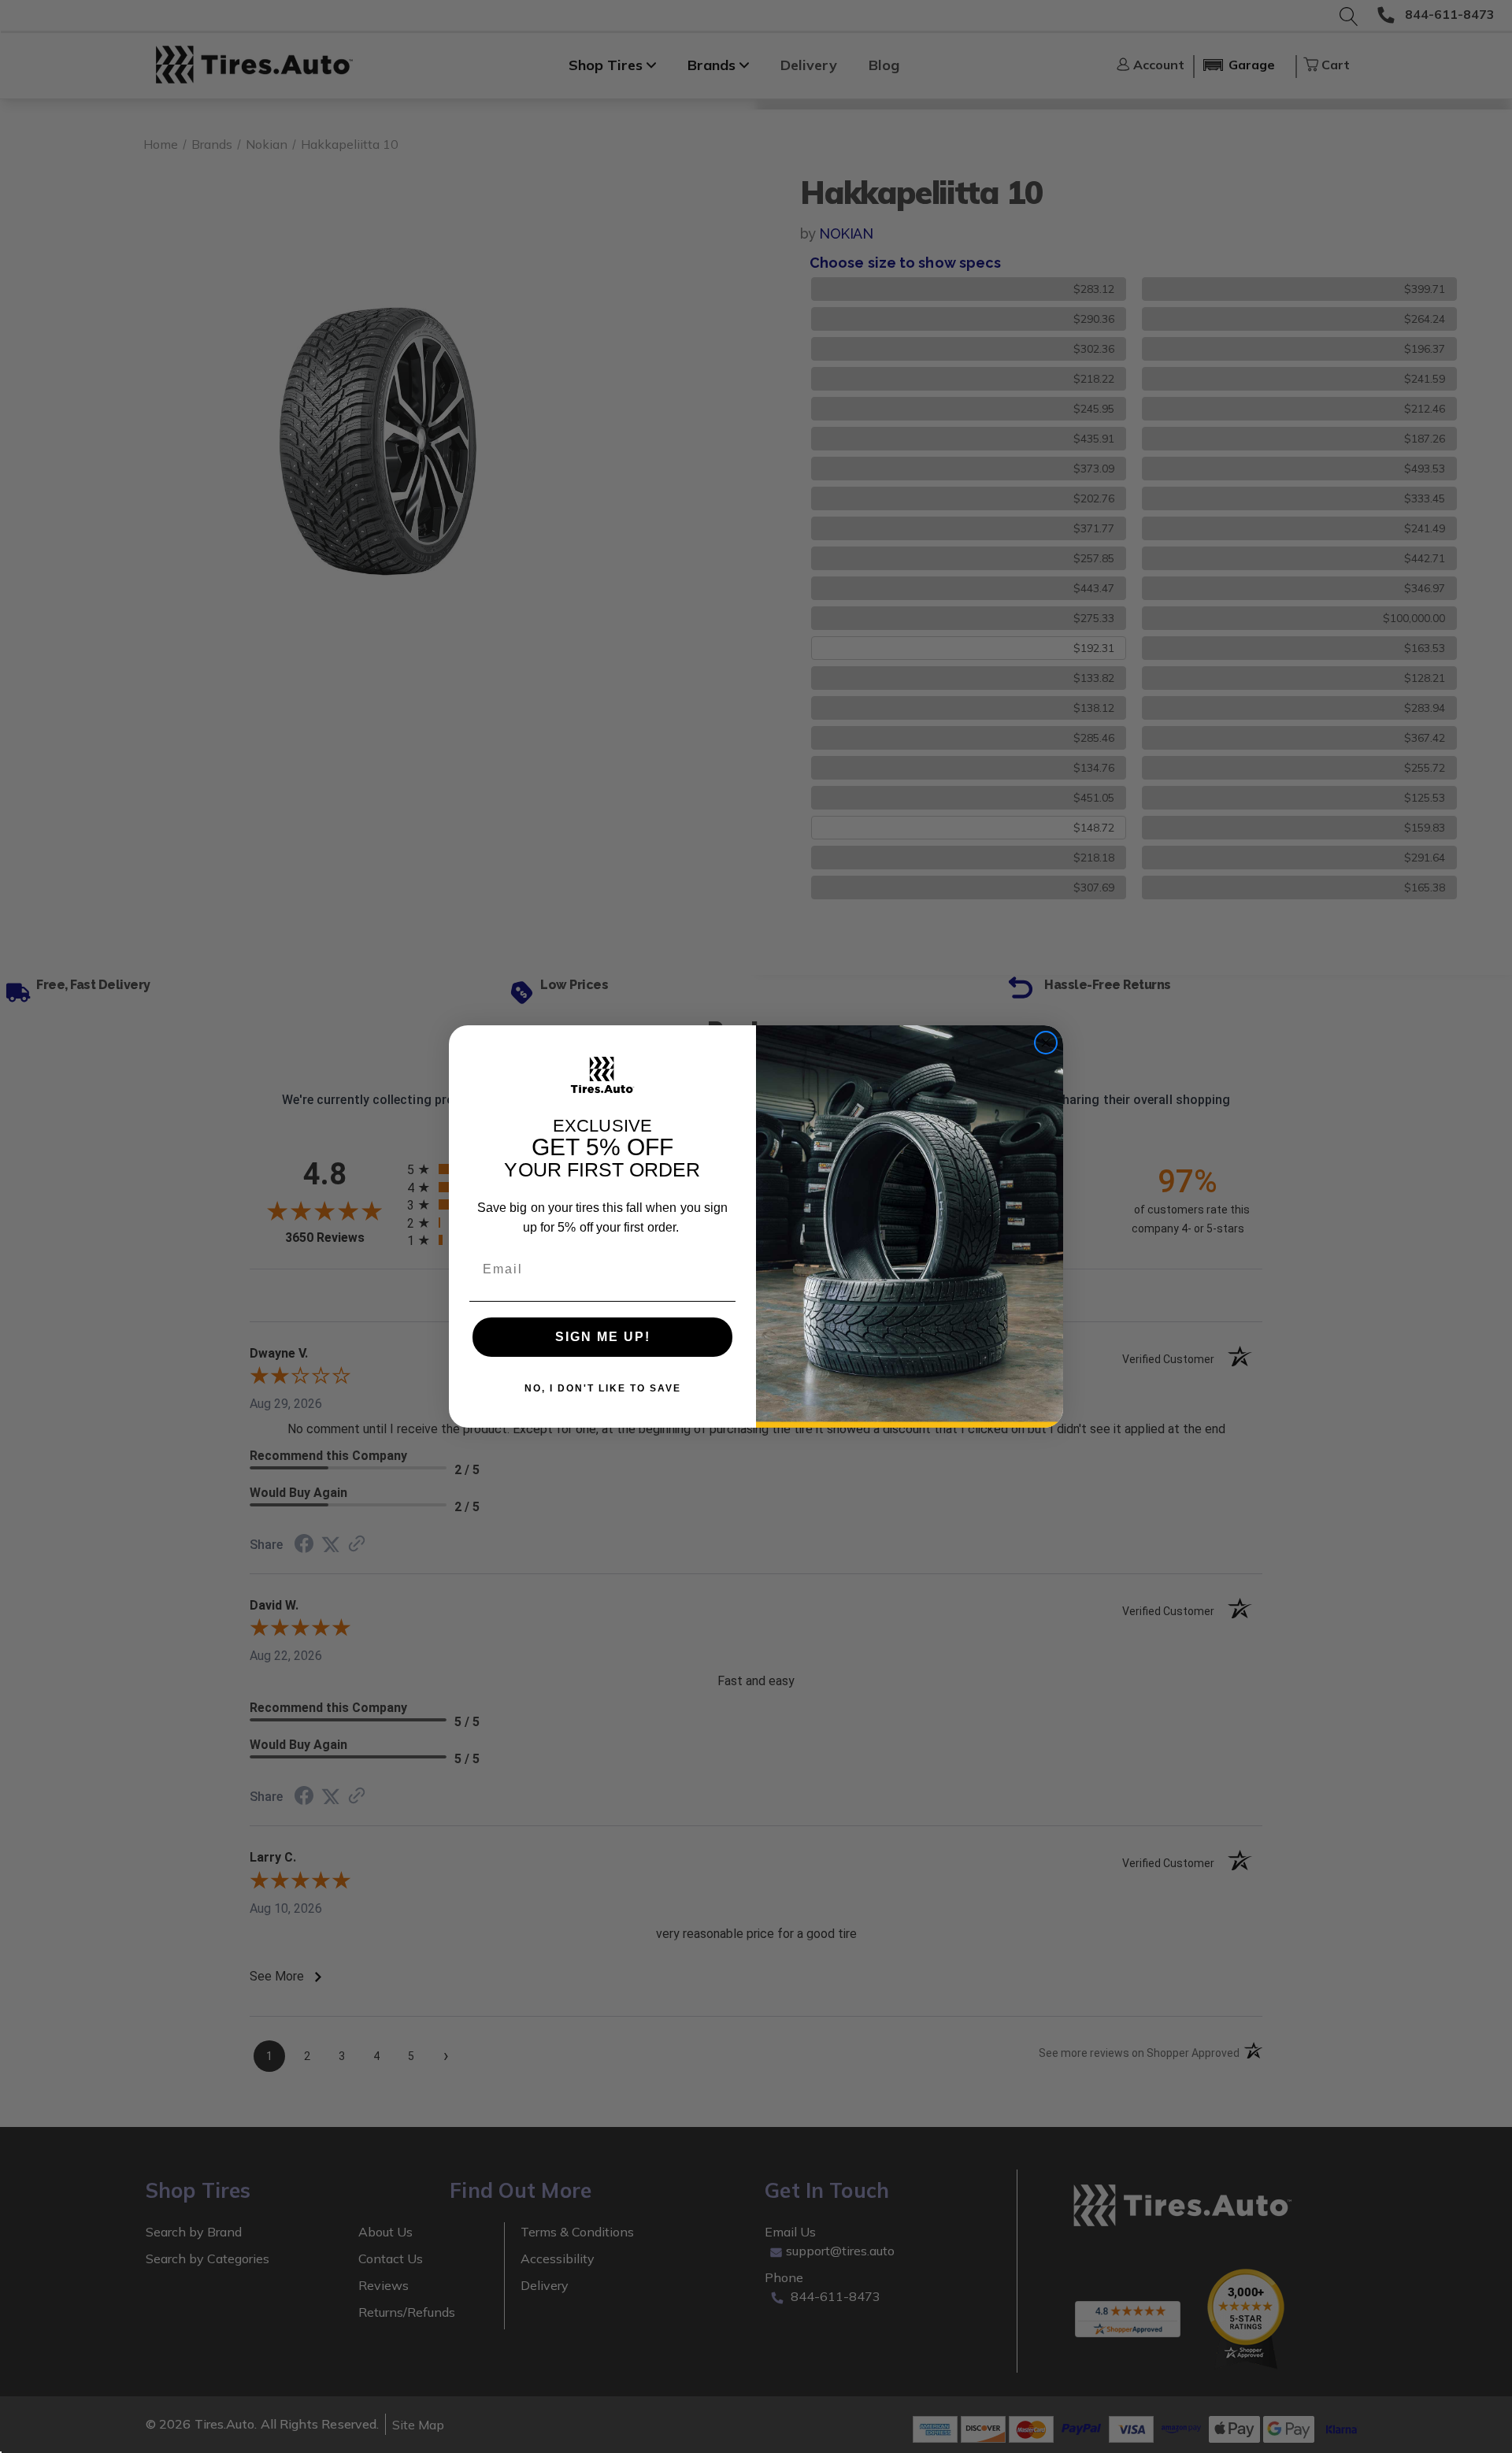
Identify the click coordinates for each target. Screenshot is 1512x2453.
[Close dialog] (1046, 1043)
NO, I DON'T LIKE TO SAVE (603, 1388)
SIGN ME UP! (603, 1337)
